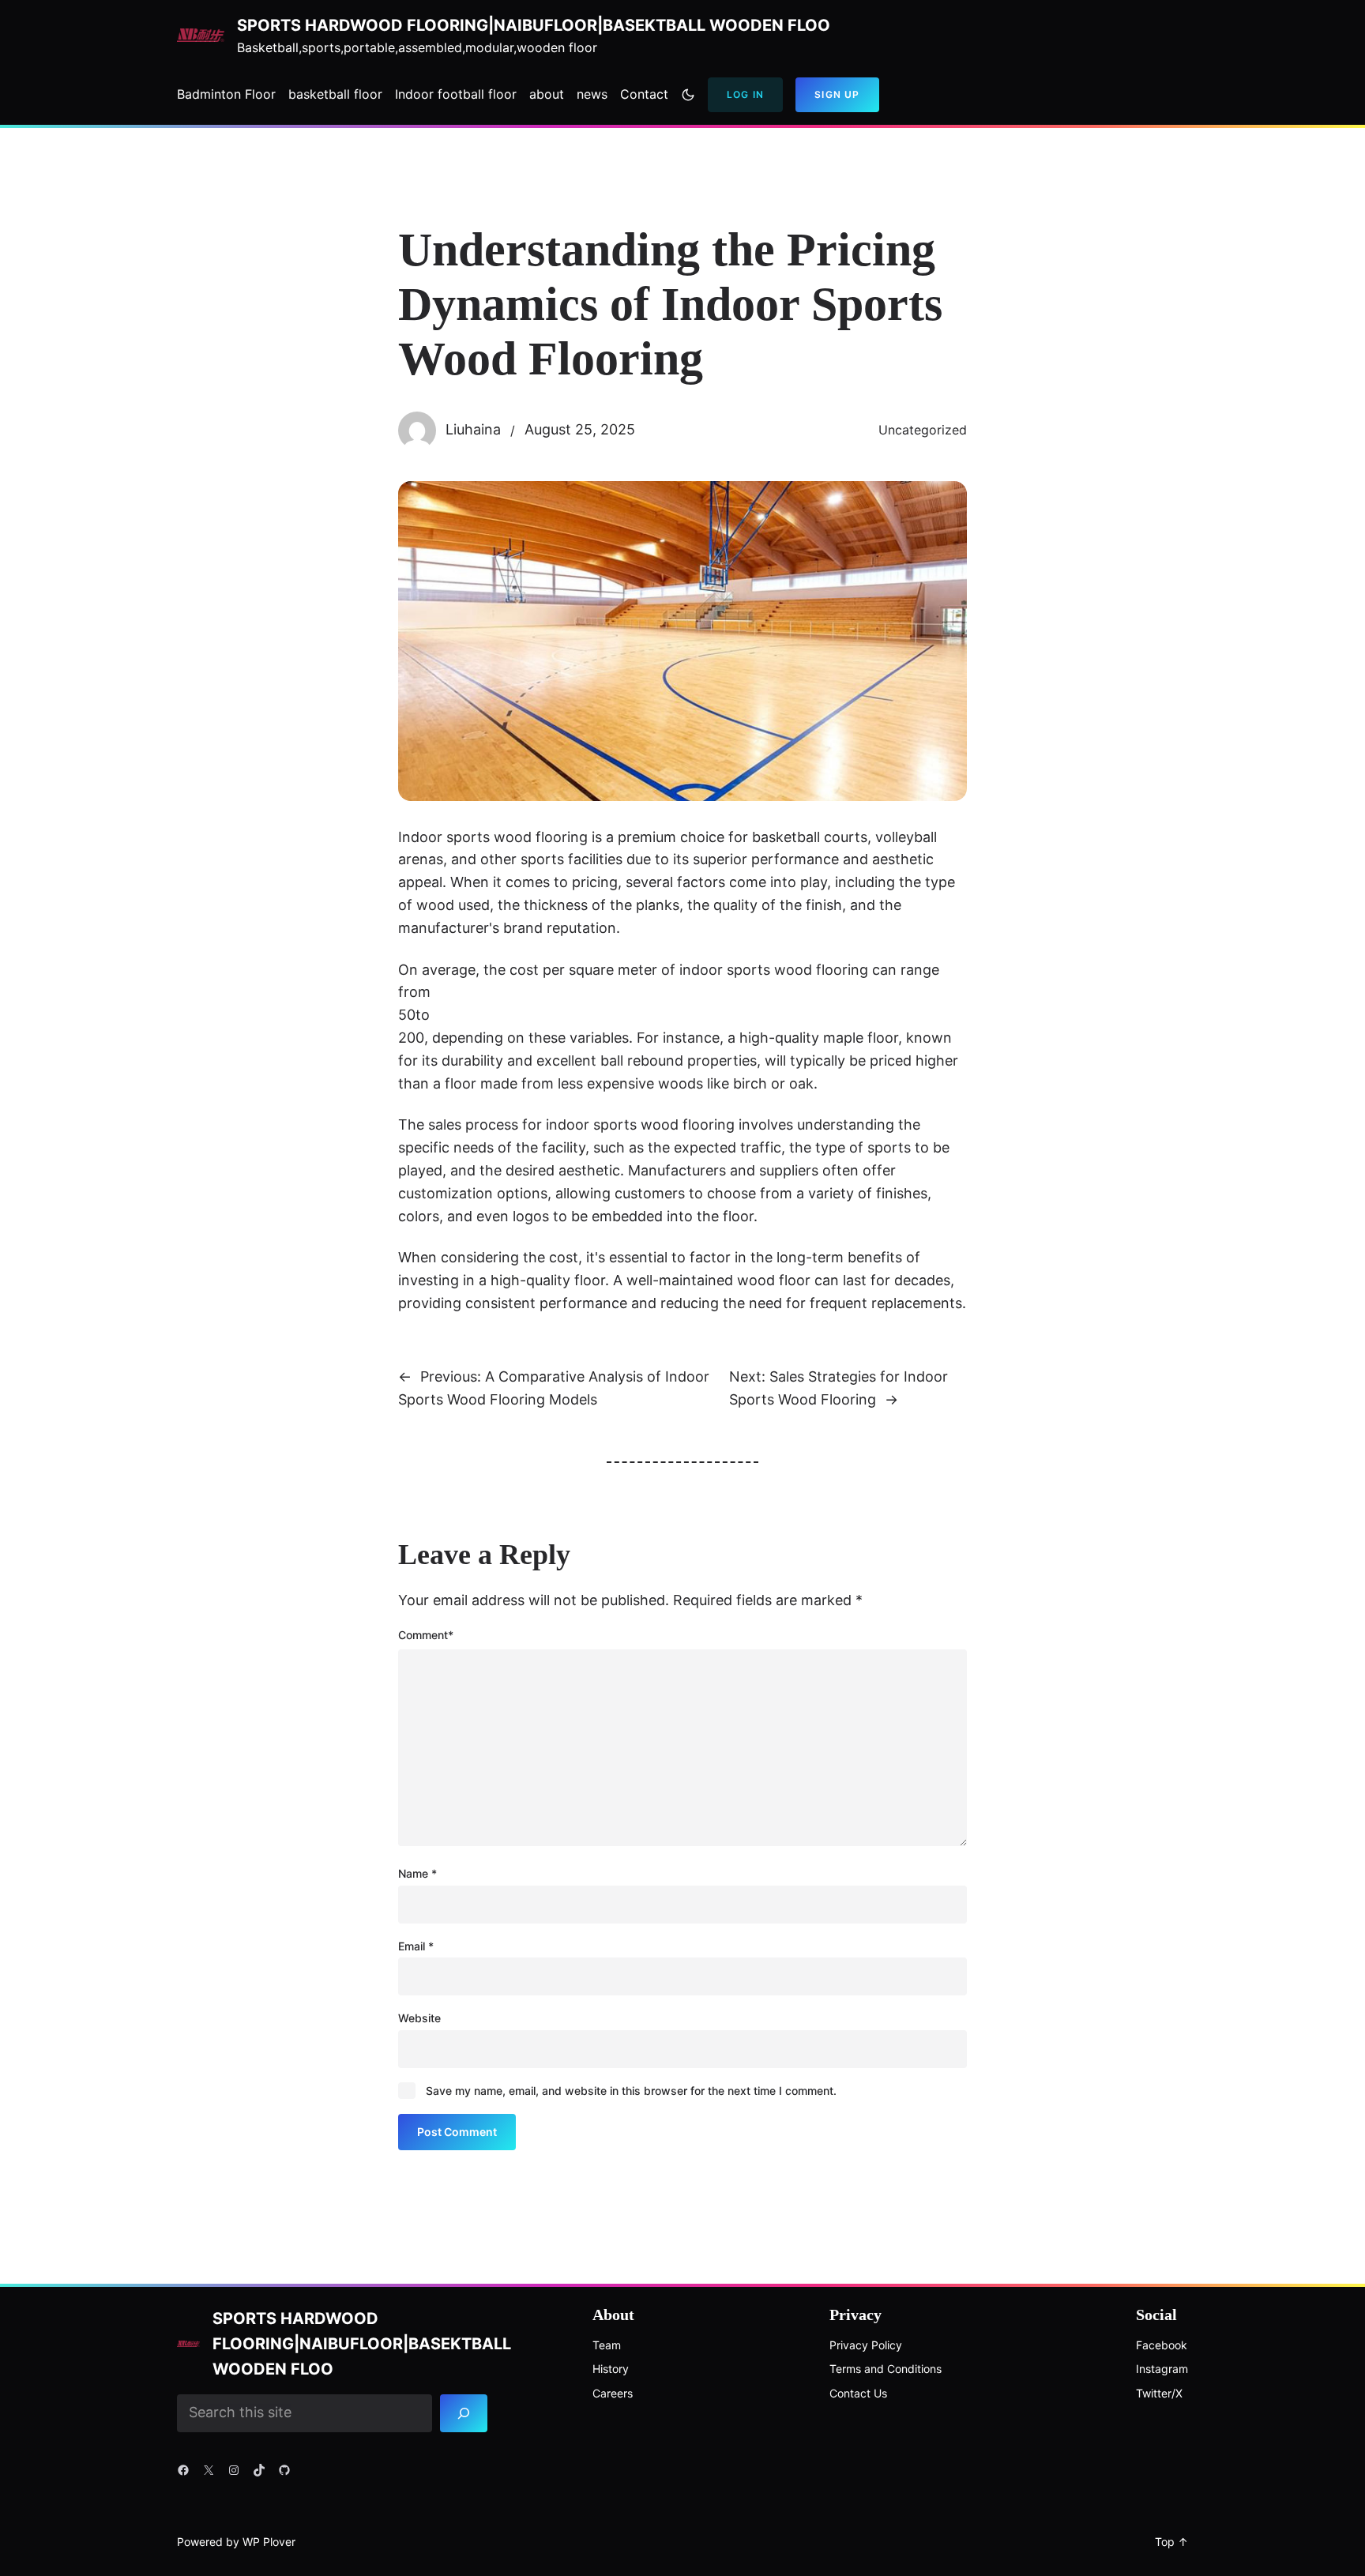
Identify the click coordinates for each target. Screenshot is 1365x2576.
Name (417, 1873)
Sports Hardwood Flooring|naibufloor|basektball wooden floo (534, 25)
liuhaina (473, 429)
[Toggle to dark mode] (688, 95)
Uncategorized (923, 430)
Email (416, 1946)
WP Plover (269, 2542)
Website (419, 2018)
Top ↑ (1171, 2542)
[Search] (464, 2413)
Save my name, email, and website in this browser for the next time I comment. (631, 2091)
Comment (426, 1635)
